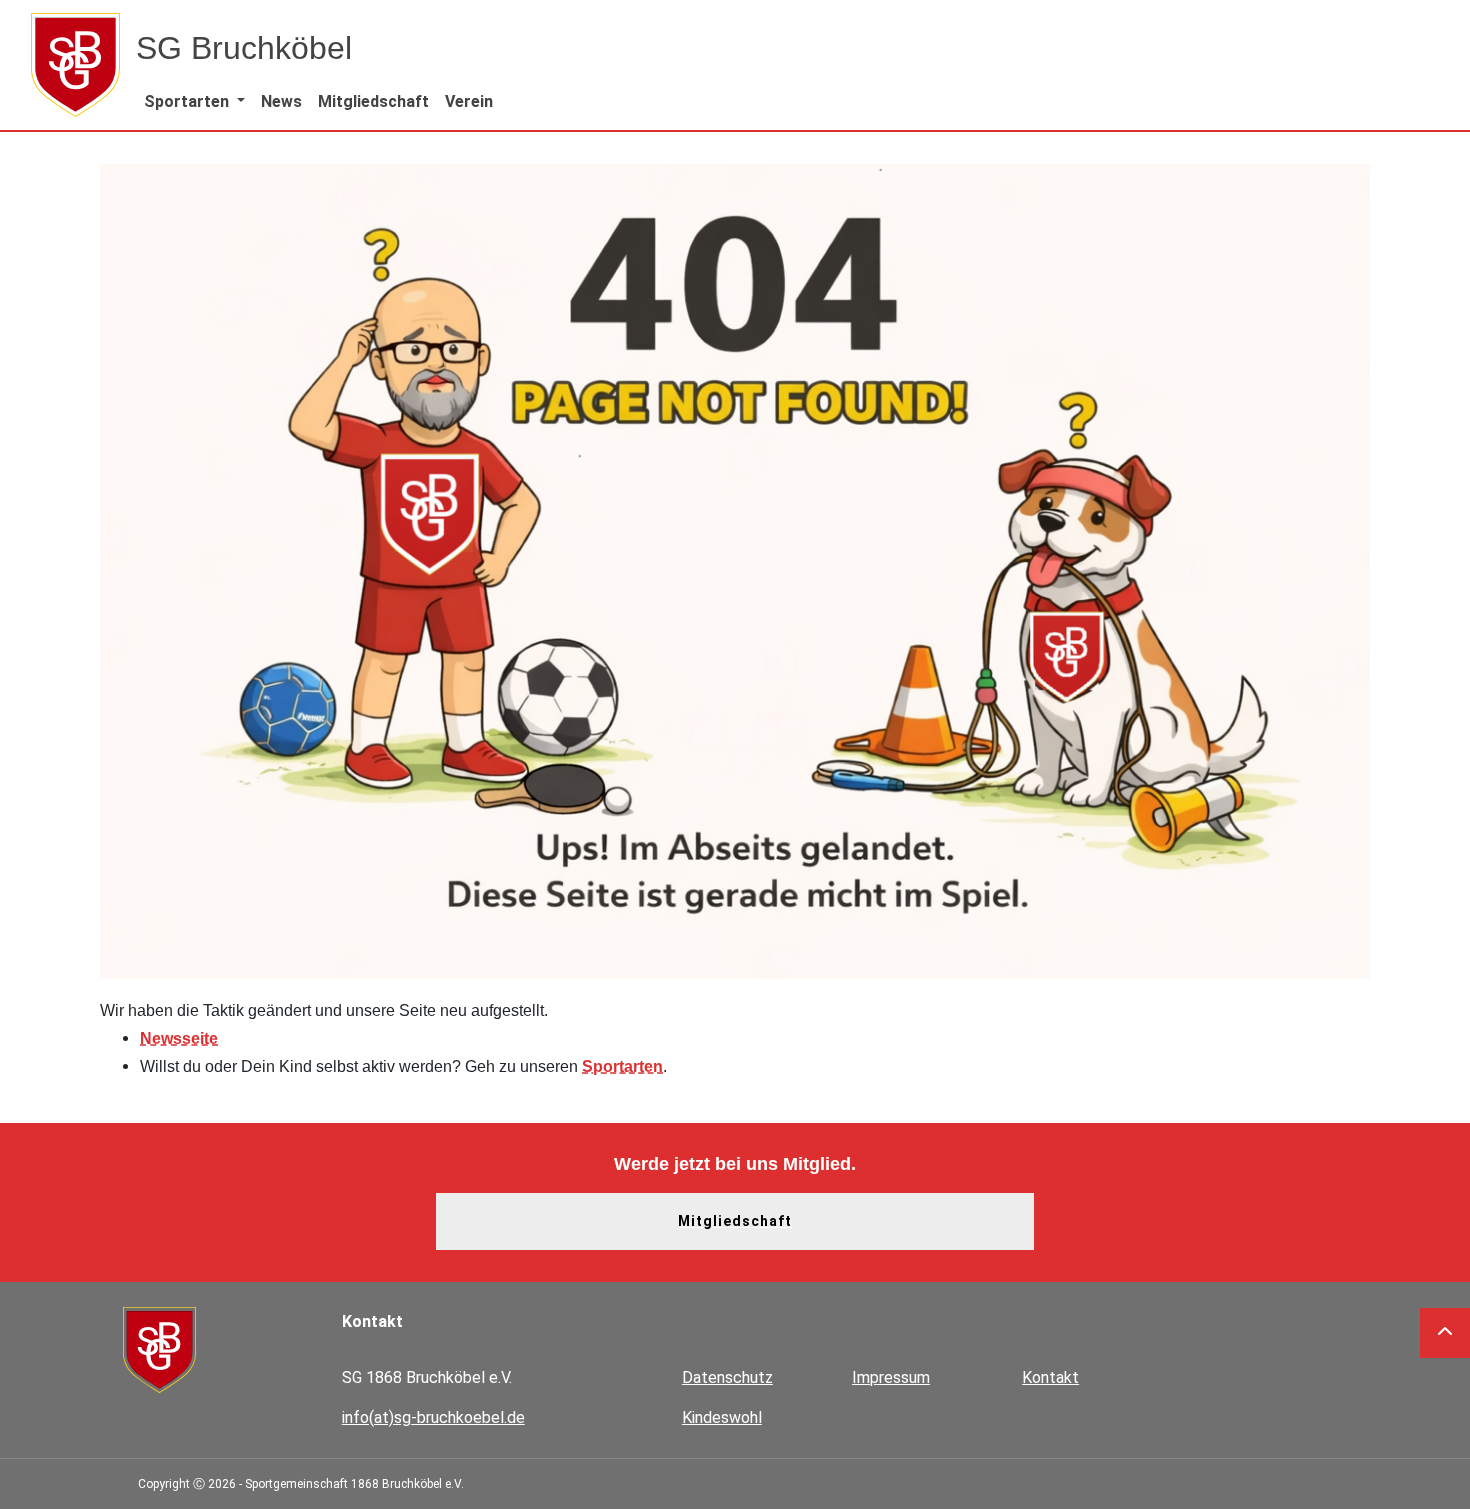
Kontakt (1050, 1377)
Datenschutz (727, 1377)
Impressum (891, 1377)
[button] (194, 101)
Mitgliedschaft (735, 1221)
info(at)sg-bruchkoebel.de (433, 1417)
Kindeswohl (722, 1417)
